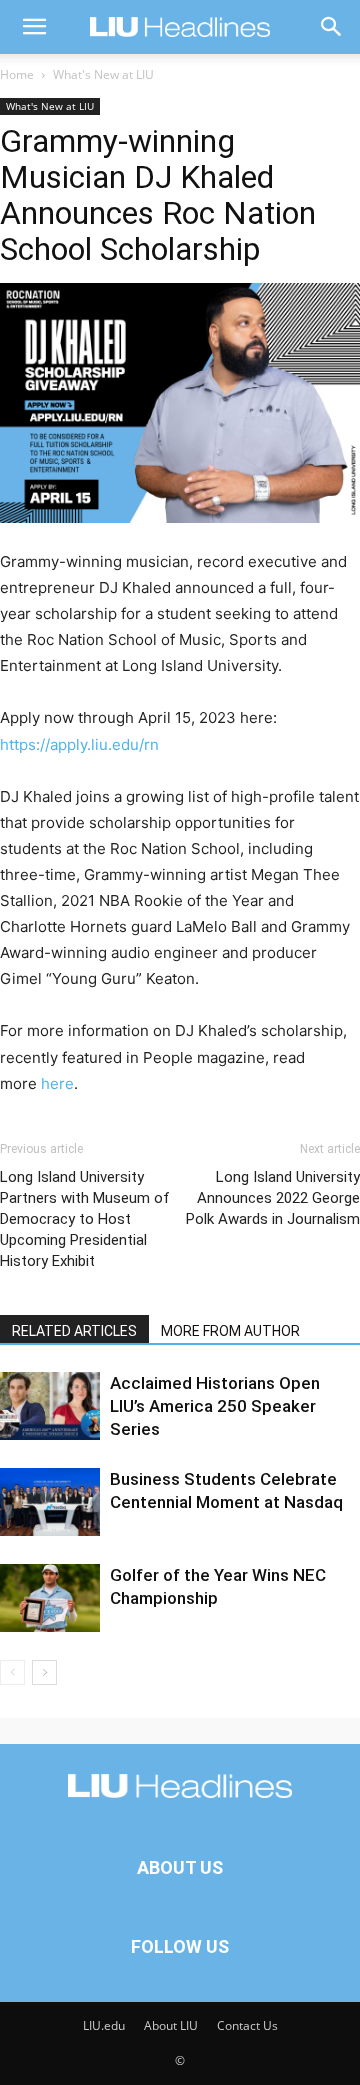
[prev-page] (12, 1672)
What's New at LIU (103, 74)
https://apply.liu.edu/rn (79, 744)
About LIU (171, 2025)
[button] (34, 27)
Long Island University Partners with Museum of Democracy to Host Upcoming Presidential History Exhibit (85, 1219)
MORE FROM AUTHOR (230, 1331)
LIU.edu (104, 2025)
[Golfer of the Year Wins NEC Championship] (50, 1598)
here (57, 1083)
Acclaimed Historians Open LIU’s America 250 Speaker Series (215, 1406)
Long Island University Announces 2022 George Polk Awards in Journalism (273, 1198)
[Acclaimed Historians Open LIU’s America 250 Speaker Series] (50, 1406)
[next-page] (44, 1672)
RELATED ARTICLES (74, 1331)
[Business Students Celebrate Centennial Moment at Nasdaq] (50, 1502)
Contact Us (247, 2025)
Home (17, 74)
